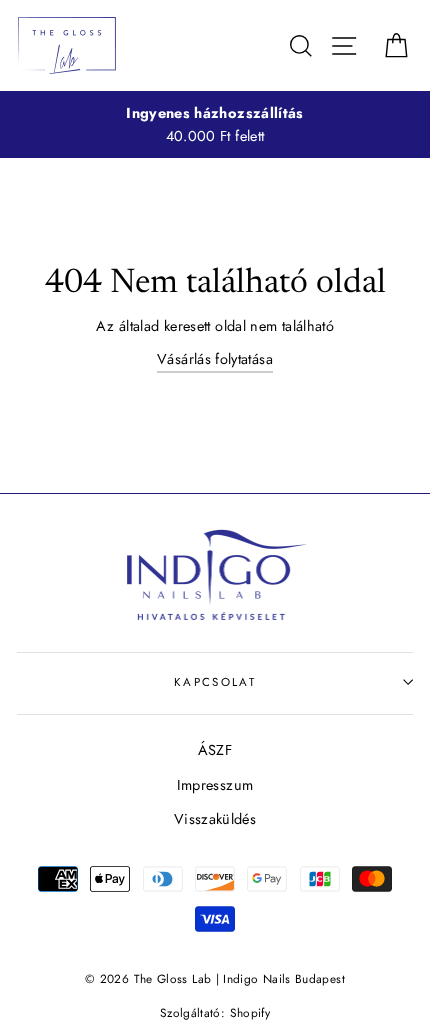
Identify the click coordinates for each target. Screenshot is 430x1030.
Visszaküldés (215, 819)
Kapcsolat (215, 682)
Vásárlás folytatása (215, 359)
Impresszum (215, 785)
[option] (215, 125)
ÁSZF (215, 750)
